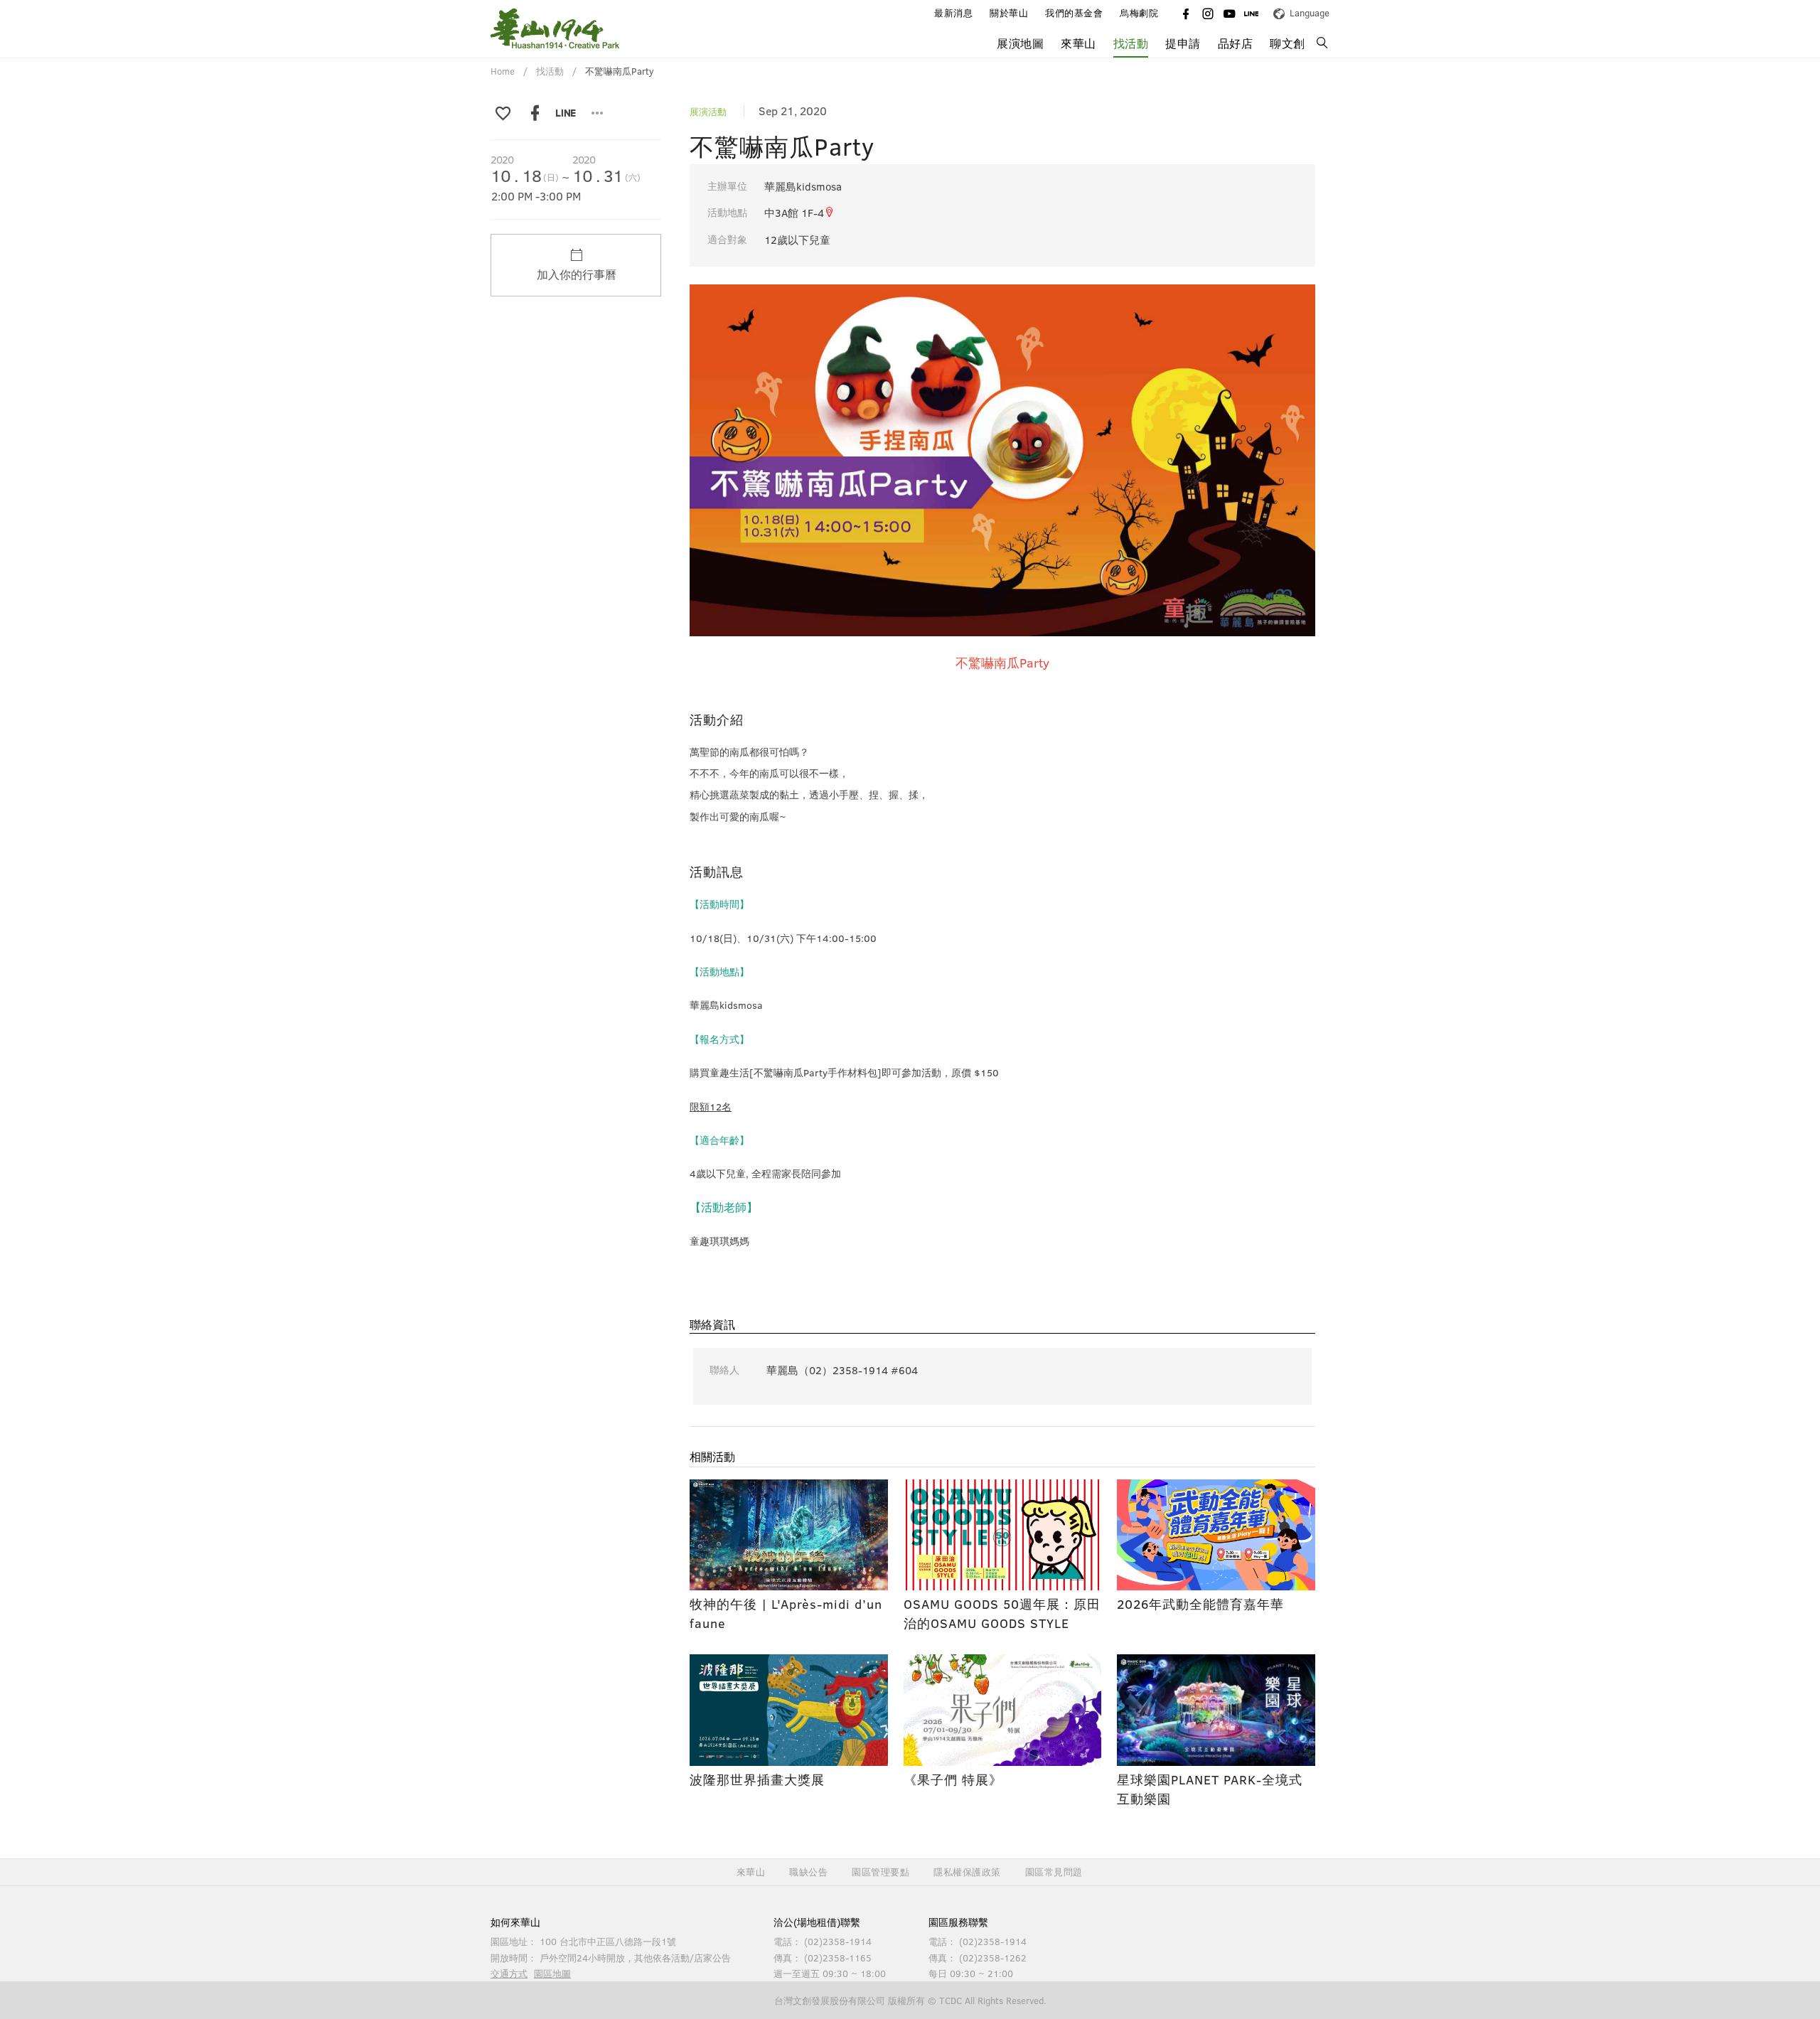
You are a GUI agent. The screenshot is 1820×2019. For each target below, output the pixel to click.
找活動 (1131, 43)
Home (503, 71)
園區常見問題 (1054, 1872)
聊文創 (1288, 43)
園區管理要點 (880, 1872)
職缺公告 (808, 1872)
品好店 (1236, 43)
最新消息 (953, 13)
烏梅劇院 (1139, 13)
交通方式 (509, 1974)
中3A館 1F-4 (794, 213)
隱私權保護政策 (967, 1872)
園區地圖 (552, 1974)
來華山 (751, 1872)
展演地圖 (1020, 43)
